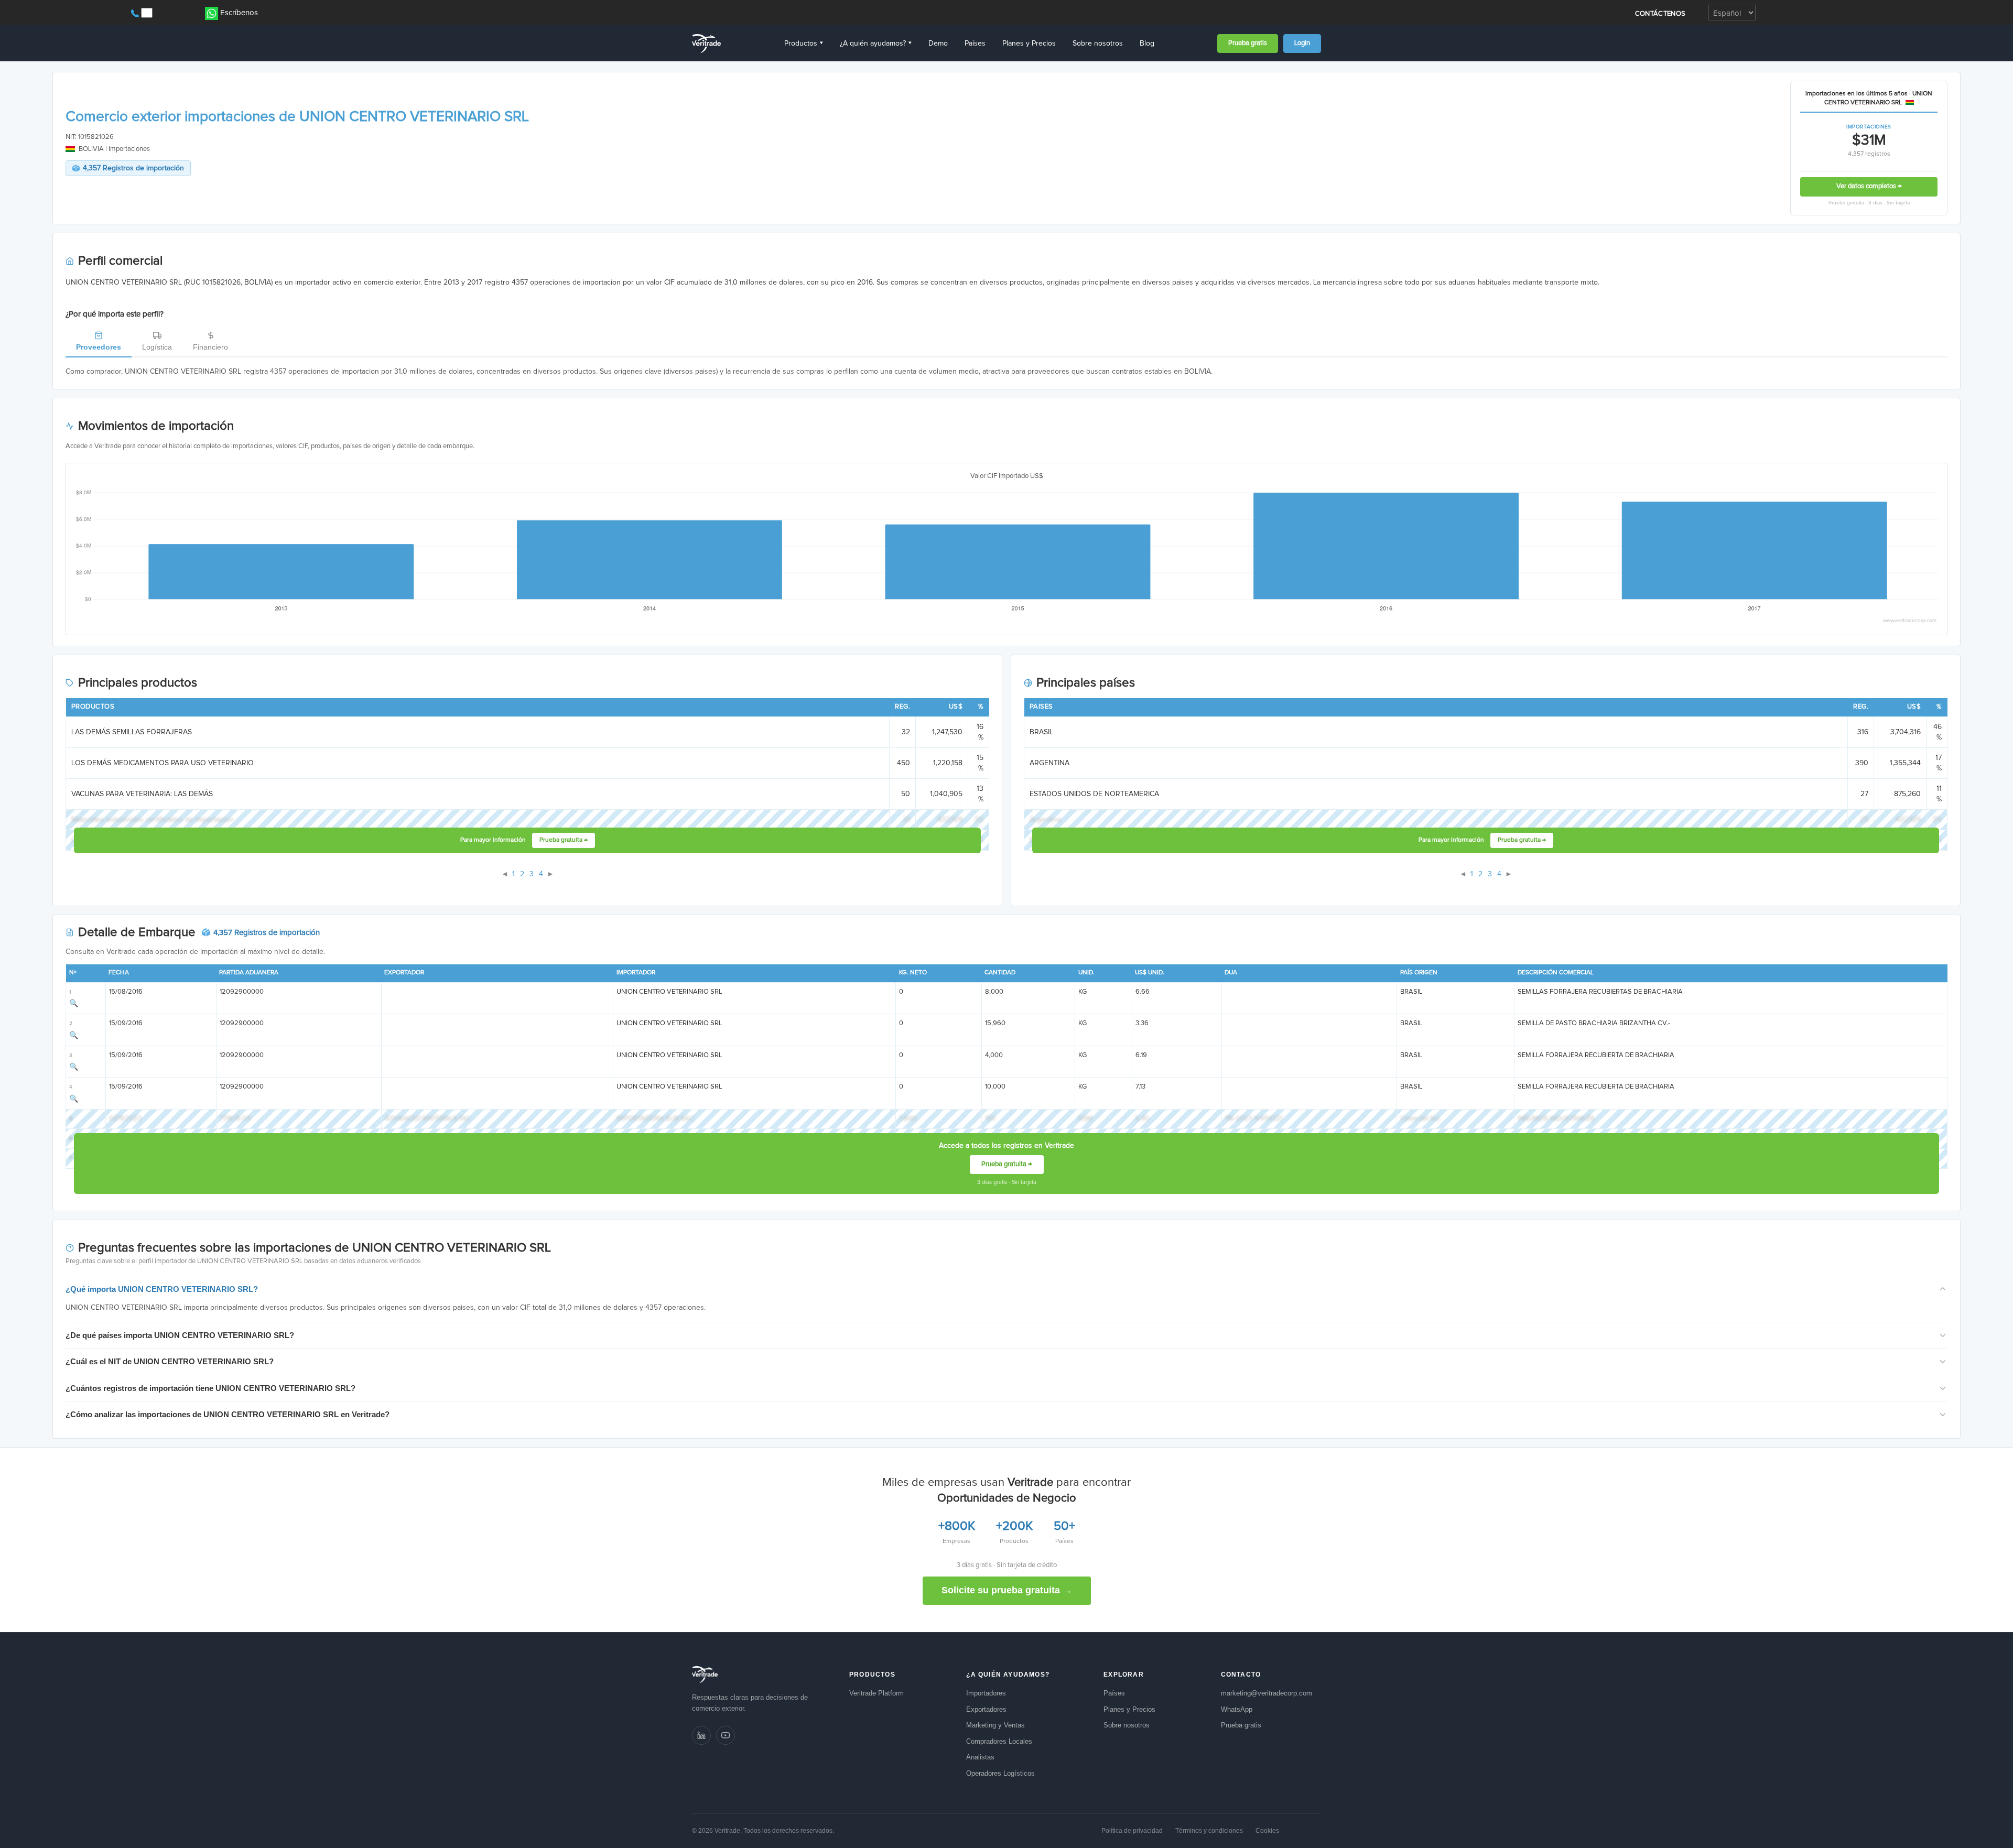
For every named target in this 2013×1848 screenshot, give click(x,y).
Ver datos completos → (1869, 186)
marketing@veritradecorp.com (1267, 1693)
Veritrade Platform (876, 1693)
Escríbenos (239, 13)
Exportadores (986, 1709)
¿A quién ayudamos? (876, 44)
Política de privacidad (1132, 1831)
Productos (804, 44)
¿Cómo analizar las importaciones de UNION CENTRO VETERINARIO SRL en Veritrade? (228, 1414)
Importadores (986, 1693)
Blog (1147, 44)
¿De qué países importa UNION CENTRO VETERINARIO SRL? (180, 1335)
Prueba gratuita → (564, 840)
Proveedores (99, 347)
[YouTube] (726, 1735)
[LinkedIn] (701, 1735)
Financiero (210, 347)
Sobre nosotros (1098, 44)
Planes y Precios (1029, 44)
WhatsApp (1237, 1709)
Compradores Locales (999, 1741)
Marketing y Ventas (995, 1725)
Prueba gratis (1248, 43)
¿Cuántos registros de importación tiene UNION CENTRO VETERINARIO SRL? (210, 1388)
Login (1302, 43)
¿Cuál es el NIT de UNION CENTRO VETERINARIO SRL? (170, 1361)
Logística (157, 347)
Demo (938, 44)
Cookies (1267, 1831)
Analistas (980, 1757)
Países (975, 44)
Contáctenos (1660, 14)
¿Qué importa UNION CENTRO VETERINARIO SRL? (162, 1289)
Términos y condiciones (1209, 1831)
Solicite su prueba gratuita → (1007, 1590)
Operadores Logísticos (1000, 1773)
